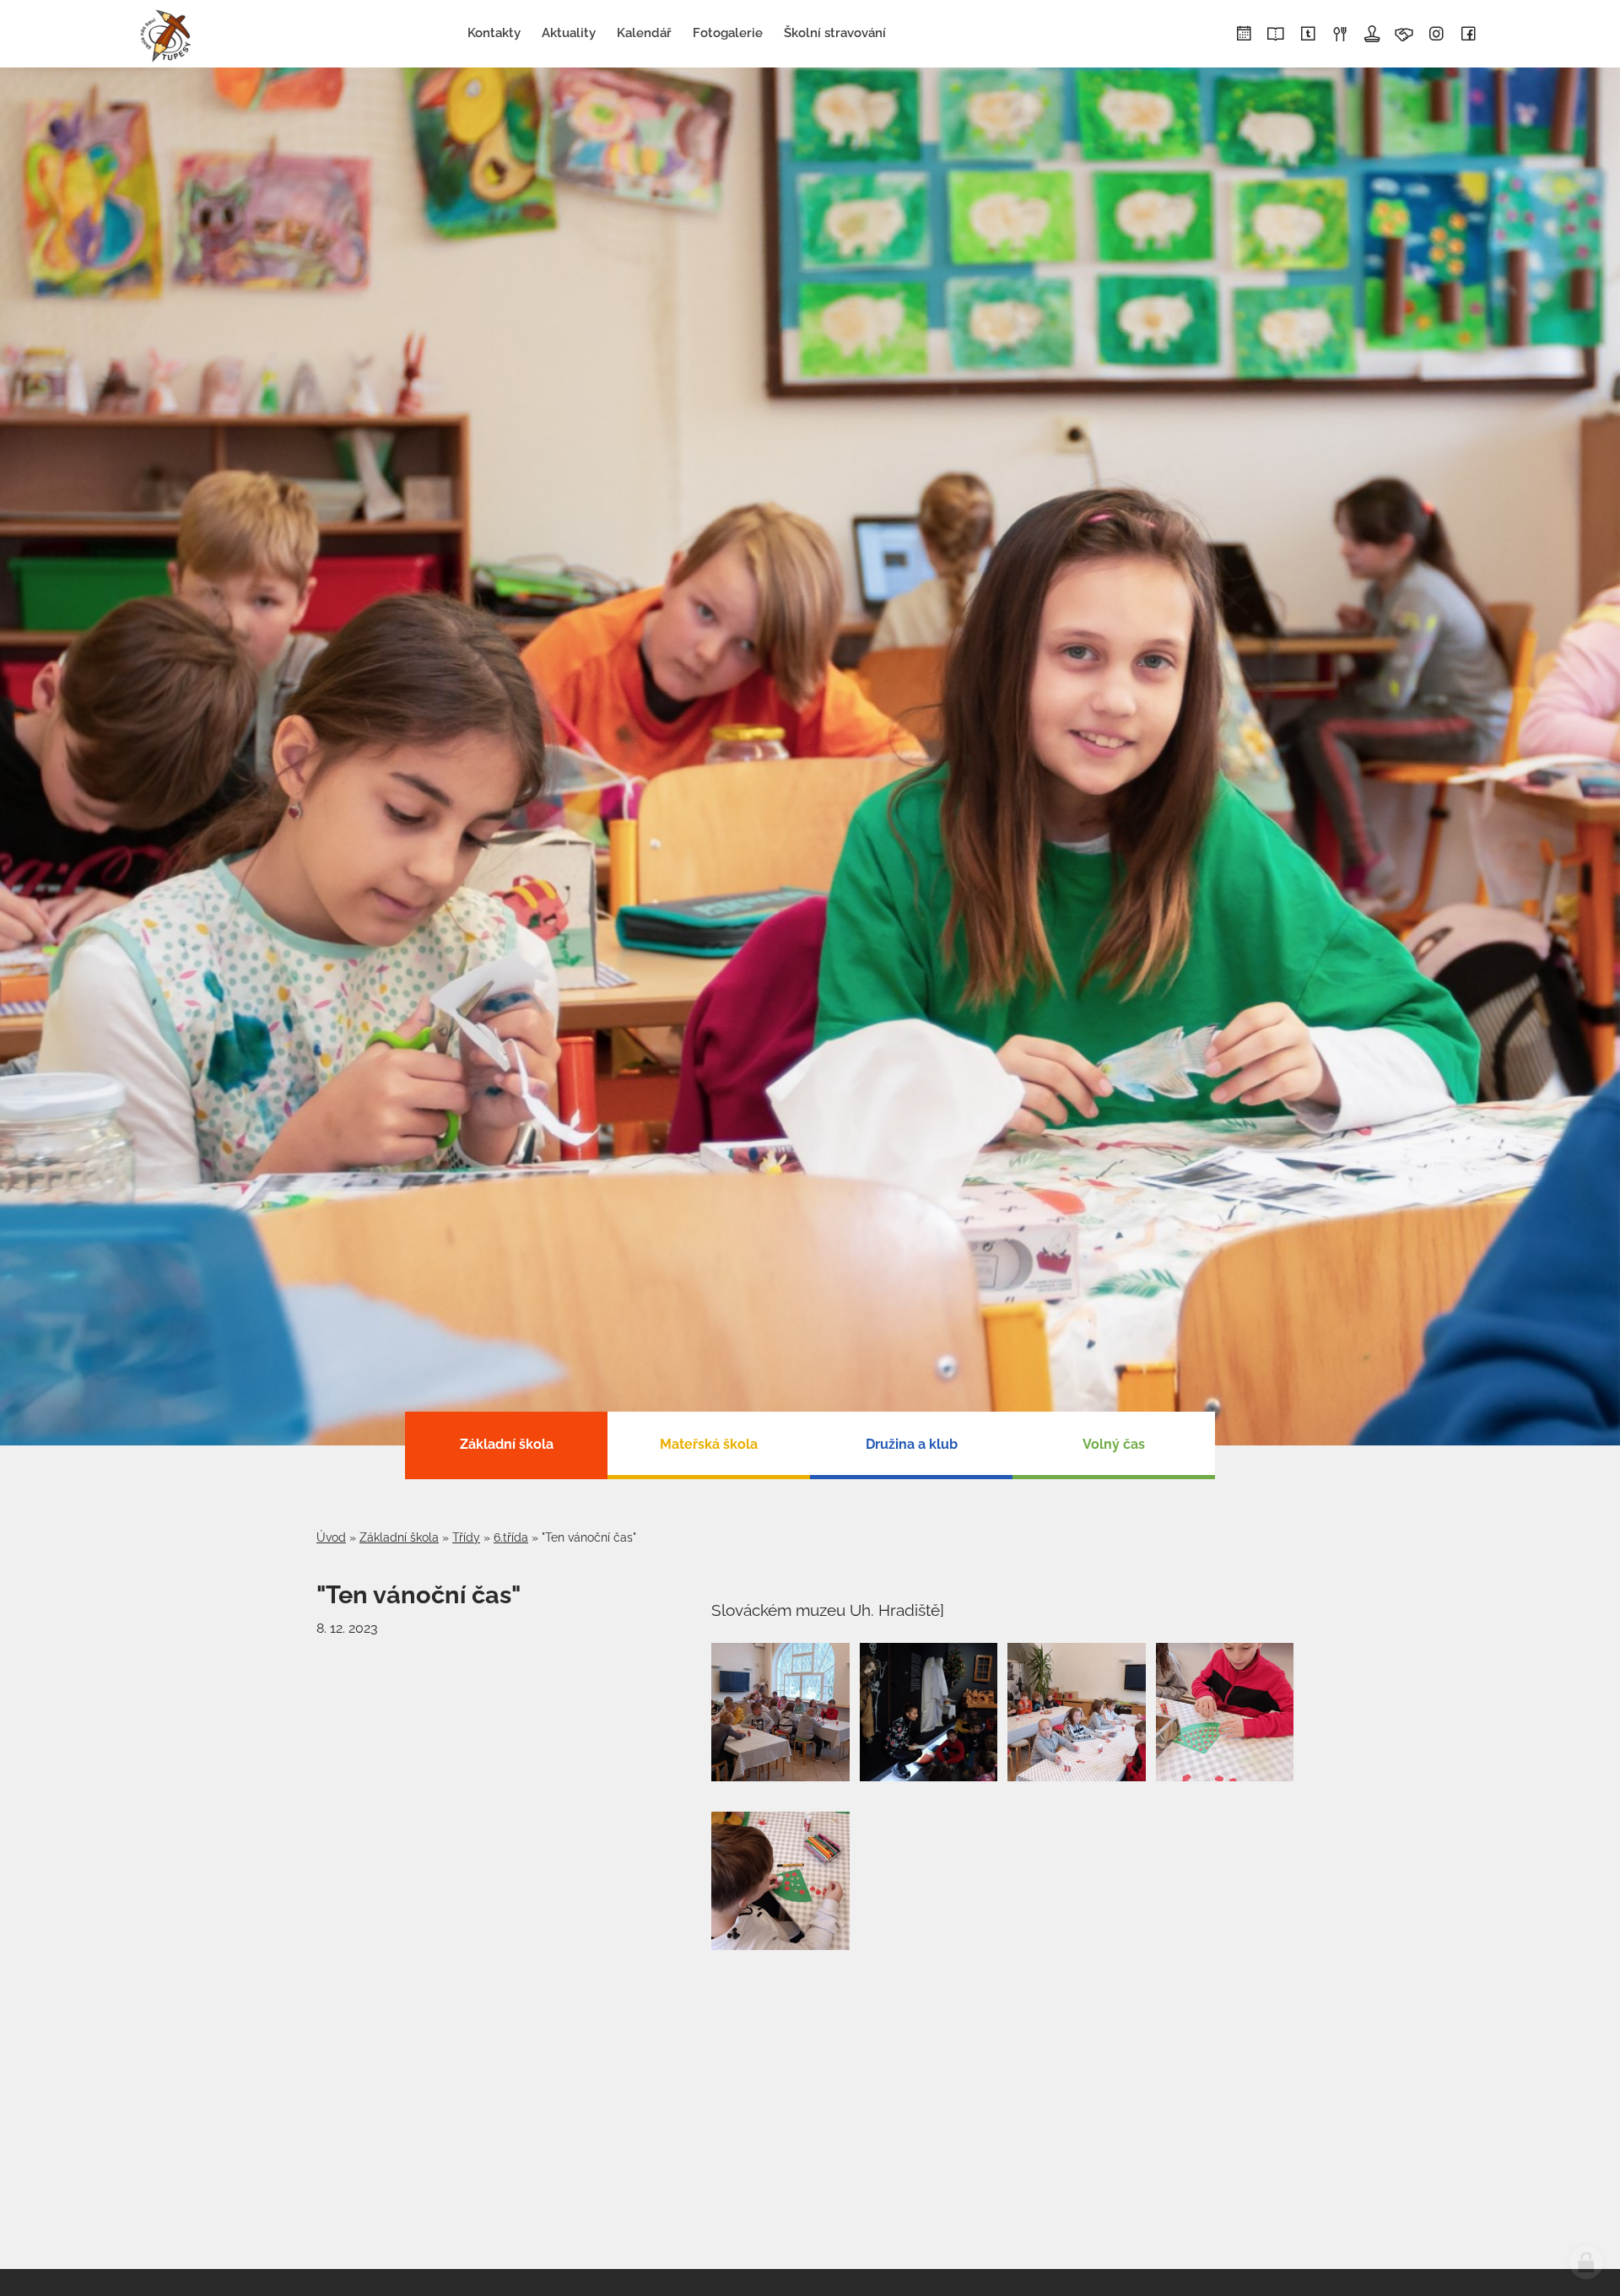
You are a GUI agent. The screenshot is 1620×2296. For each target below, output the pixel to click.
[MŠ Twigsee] (1308, 35)
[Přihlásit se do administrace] (1586, 2262)
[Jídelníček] (1340, 35)
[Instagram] (1436, 35)
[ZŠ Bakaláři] (1276, 35)
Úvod (331, 1537)
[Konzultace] (1404, 35)
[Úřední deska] (1372, 35)
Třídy (466, 1537)
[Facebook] (1468, 35)
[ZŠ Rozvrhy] (1244, 35)
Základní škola (399, 1537)
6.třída (511, 1537)
